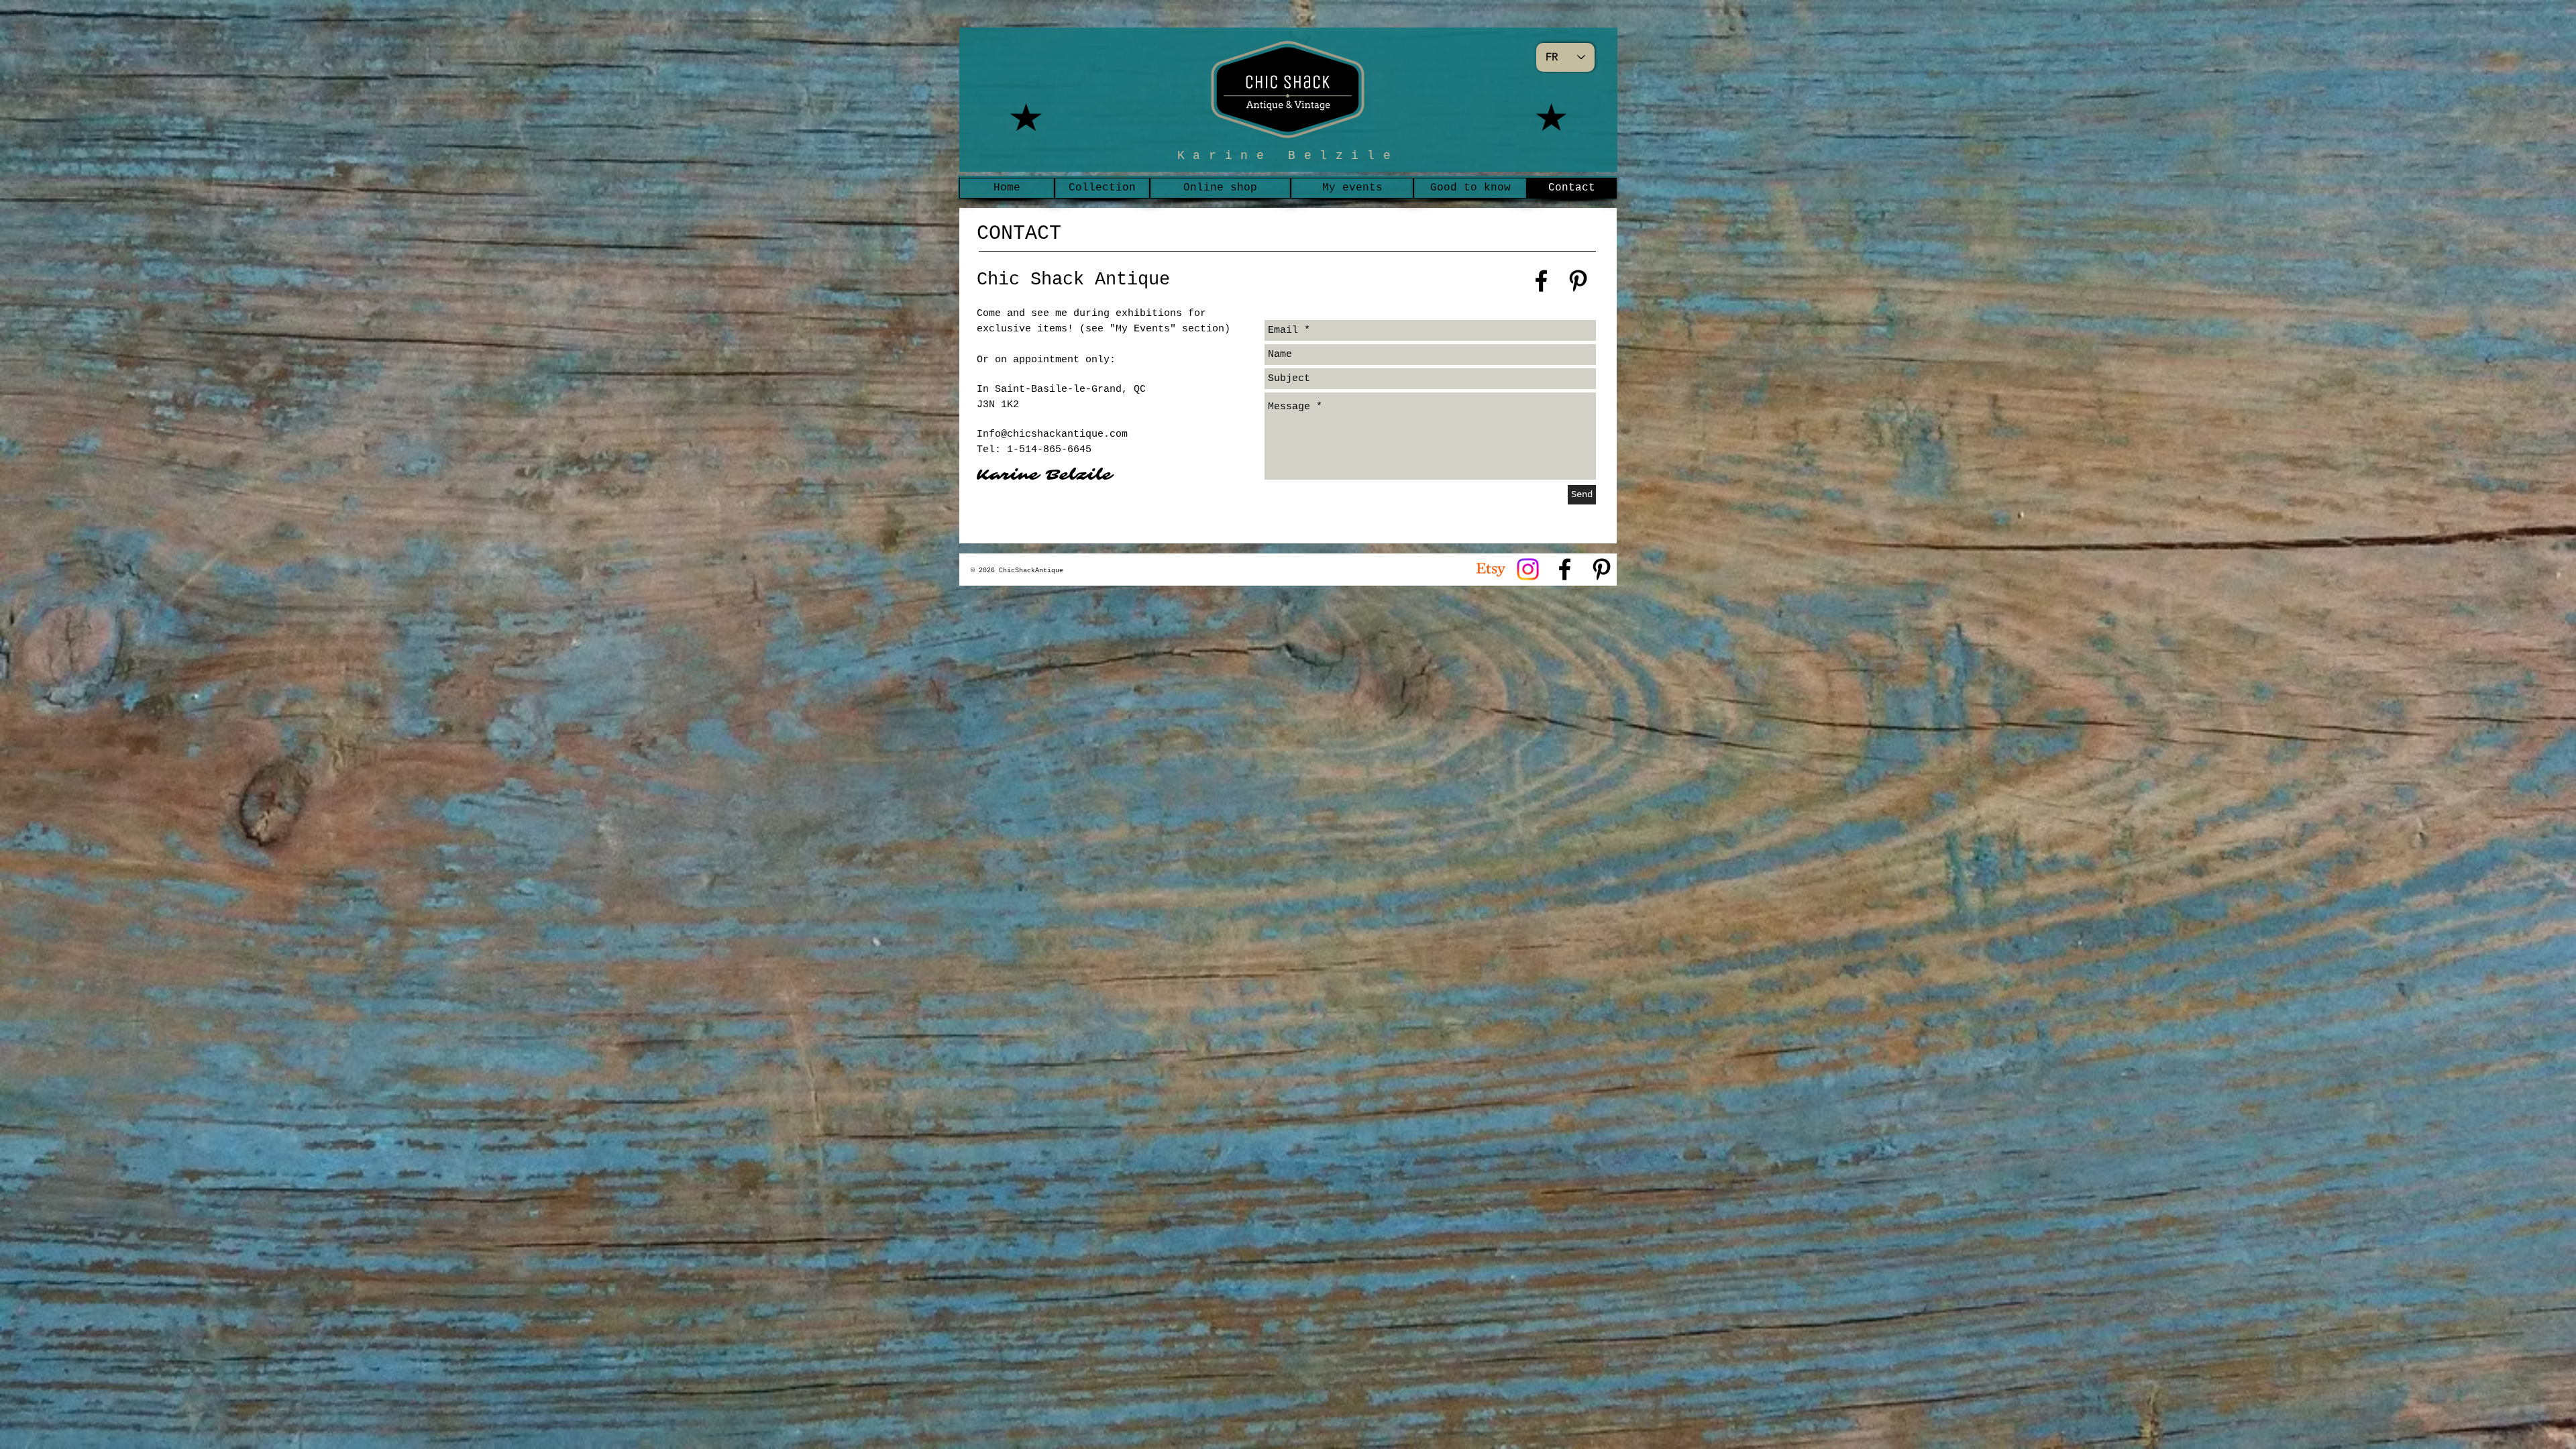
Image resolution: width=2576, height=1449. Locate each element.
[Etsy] (1491, 569)
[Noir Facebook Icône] (1565, 569)
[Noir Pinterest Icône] (1602, 569)
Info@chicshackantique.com (1052, 434)
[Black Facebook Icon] (1541, 281)
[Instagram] (1528, 569)
